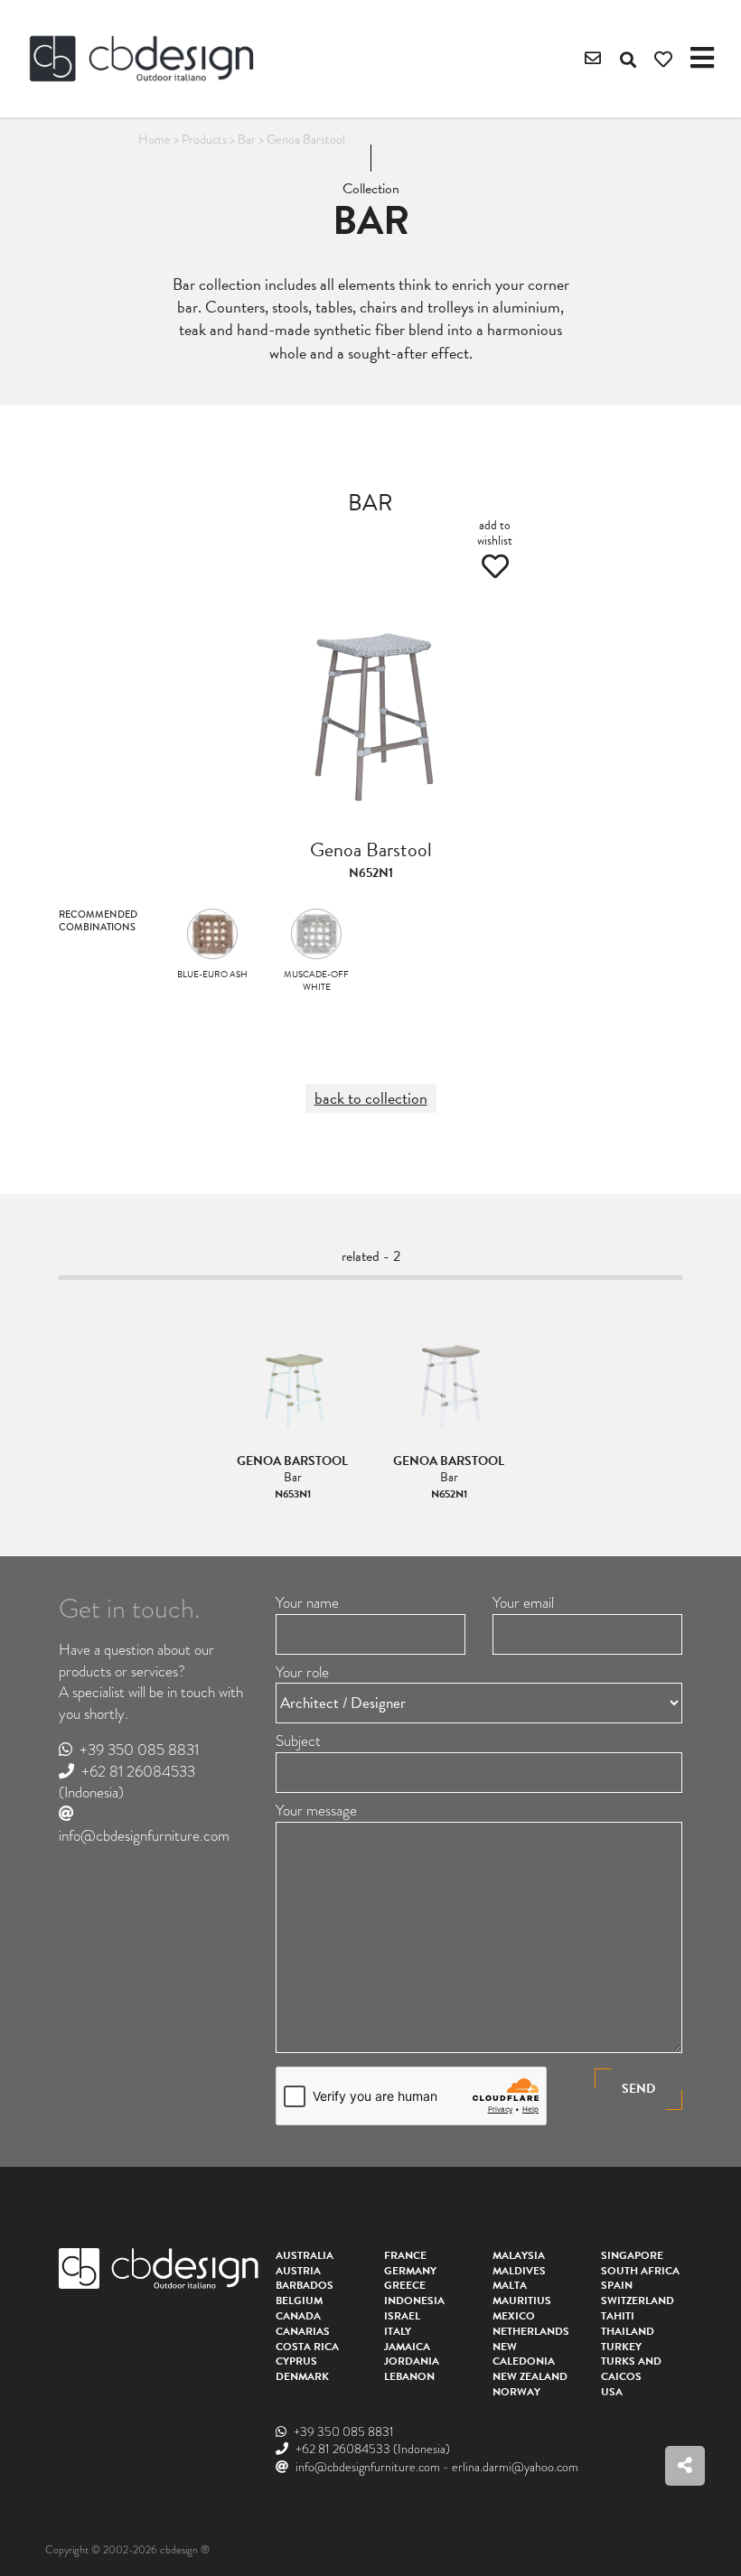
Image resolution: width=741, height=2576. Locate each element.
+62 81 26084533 (138, 1772)
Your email (523, 1603)
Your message (316, 1811)
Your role (302, 1673)
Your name (307, 1603)
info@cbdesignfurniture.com (144, 1836)
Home (155, 139)
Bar (247, 139)
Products (204, 139)
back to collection (371, 1098)
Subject (298, 1741)
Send (638, 2089)
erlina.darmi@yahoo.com (515, 2467)
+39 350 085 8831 (139, 1750)
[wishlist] (663, 60)
